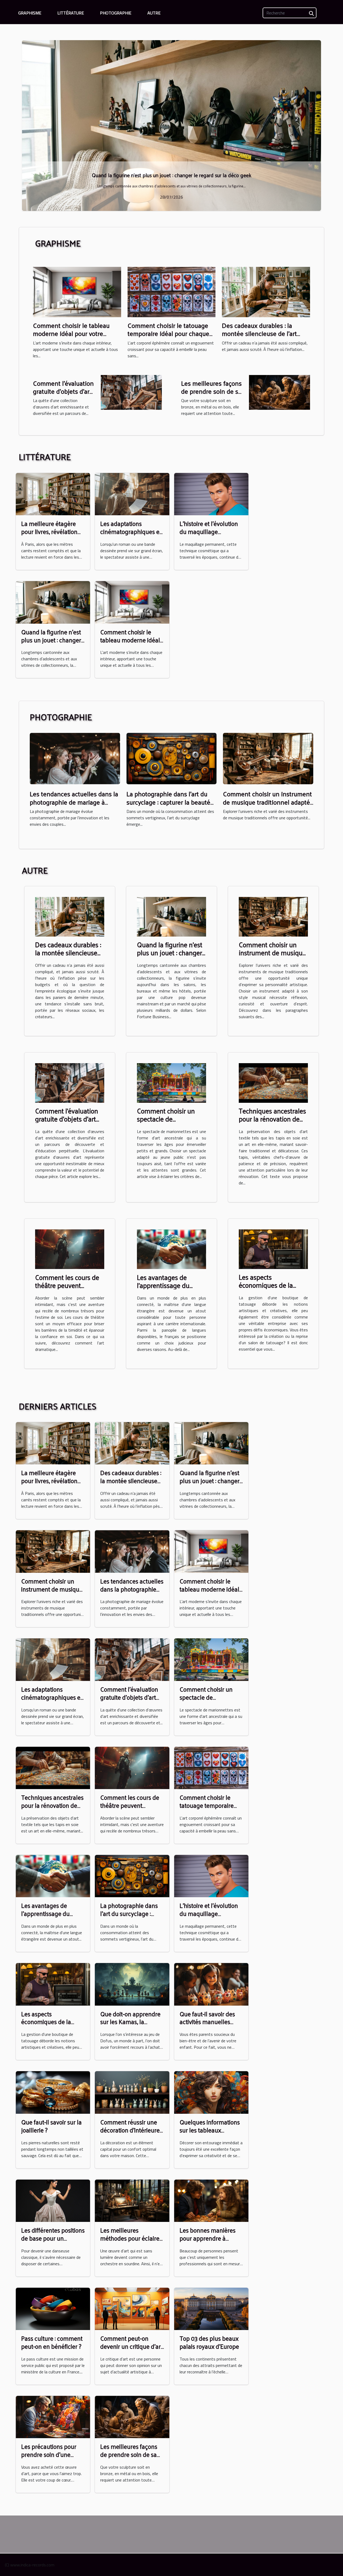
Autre (154, 13)
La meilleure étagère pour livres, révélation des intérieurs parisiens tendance (51, 535)
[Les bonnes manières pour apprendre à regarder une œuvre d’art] (211, 2200)
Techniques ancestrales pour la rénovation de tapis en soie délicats (272, 1119)
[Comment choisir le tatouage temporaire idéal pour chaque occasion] (172, 291)
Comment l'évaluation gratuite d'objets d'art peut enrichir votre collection (63, 395)
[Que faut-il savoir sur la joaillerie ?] (53, 2092)
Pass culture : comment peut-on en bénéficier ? (52, 2342)
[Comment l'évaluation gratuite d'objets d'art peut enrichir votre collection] (131, 392)
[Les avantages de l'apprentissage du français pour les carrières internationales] (171, 1249)
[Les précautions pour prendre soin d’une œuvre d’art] (53, 2416)
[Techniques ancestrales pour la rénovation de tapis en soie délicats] (273, 1082)
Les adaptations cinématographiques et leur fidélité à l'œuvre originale (131, 535)
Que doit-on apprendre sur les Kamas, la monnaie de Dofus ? (130, 2022)
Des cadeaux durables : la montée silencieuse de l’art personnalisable (259, 333)
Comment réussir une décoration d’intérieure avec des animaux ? (130, 2130)
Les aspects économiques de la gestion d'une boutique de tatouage (272, 1289)
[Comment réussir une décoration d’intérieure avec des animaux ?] (132, 2092)
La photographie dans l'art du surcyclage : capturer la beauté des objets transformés (168, 802)
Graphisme (30, 13)
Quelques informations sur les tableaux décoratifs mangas (210, 2130)
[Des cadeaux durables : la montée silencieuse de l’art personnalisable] (266, 291)
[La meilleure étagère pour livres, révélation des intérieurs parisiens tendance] (53, 494)
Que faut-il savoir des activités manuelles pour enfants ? (207, 2022)
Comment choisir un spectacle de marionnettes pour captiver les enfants (166, 1123)
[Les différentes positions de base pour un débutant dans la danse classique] (171, 125)
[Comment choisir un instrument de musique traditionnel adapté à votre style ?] (268, 758)
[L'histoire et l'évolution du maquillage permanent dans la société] (211, 494)
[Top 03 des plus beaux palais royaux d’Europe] (211, 2308)
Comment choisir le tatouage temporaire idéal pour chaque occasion (168, 333)
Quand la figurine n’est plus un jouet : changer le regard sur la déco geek (51, 644)
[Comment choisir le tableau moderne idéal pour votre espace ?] (77, 291)
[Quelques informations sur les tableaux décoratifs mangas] (211, 2092)
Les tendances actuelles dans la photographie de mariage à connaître (74, 802)
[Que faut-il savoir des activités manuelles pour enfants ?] (211, 1984)
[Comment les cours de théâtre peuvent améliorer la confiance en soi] (70, 1249)
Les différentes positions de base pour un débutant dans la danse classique (172, 175)
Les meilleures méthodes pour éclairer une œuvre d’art (131, 2238)
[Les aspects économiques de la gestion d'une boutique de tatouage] (273, 1249)
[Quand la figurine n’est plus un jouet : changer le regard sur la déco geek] (53, 602)
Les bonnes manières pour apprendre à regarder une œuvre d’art (208, 2242)
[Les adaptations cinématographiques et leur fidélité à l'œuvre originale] (132, 494)
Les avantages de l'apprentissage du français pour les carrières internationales (171, 1289)
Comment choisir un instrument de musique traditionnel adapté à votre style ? (267, 802)
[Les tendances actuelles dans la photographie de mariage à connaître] (75, 758)
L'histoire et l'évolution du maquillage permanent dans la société (209, 535)
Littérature (71, 13)
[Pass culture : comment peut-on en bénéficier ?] (53, 2308)
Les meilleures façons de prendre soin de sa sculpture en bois (211, 391)
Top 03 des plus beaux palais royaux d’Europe (209, 2342)
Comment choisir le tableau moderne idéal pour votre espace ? (71, 333)
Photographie (116, 13)
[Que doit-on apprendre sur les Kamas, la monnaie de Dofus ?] (132, 1984)
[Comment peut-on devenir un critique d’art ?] (132, 2308)
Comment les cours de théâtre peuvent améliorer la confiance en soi (67, 1289)
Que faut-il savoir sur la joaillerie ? (51, 2126)
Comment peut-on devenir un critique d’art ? (131, 2346)
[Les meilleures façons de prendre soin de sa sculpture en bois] (279, 392)
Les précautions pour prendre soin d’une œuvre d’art (49, 2454)
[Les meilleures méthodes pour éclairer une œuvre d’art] (132, 2200)
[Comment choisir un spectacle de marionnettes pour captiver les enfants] (171, 1082)
